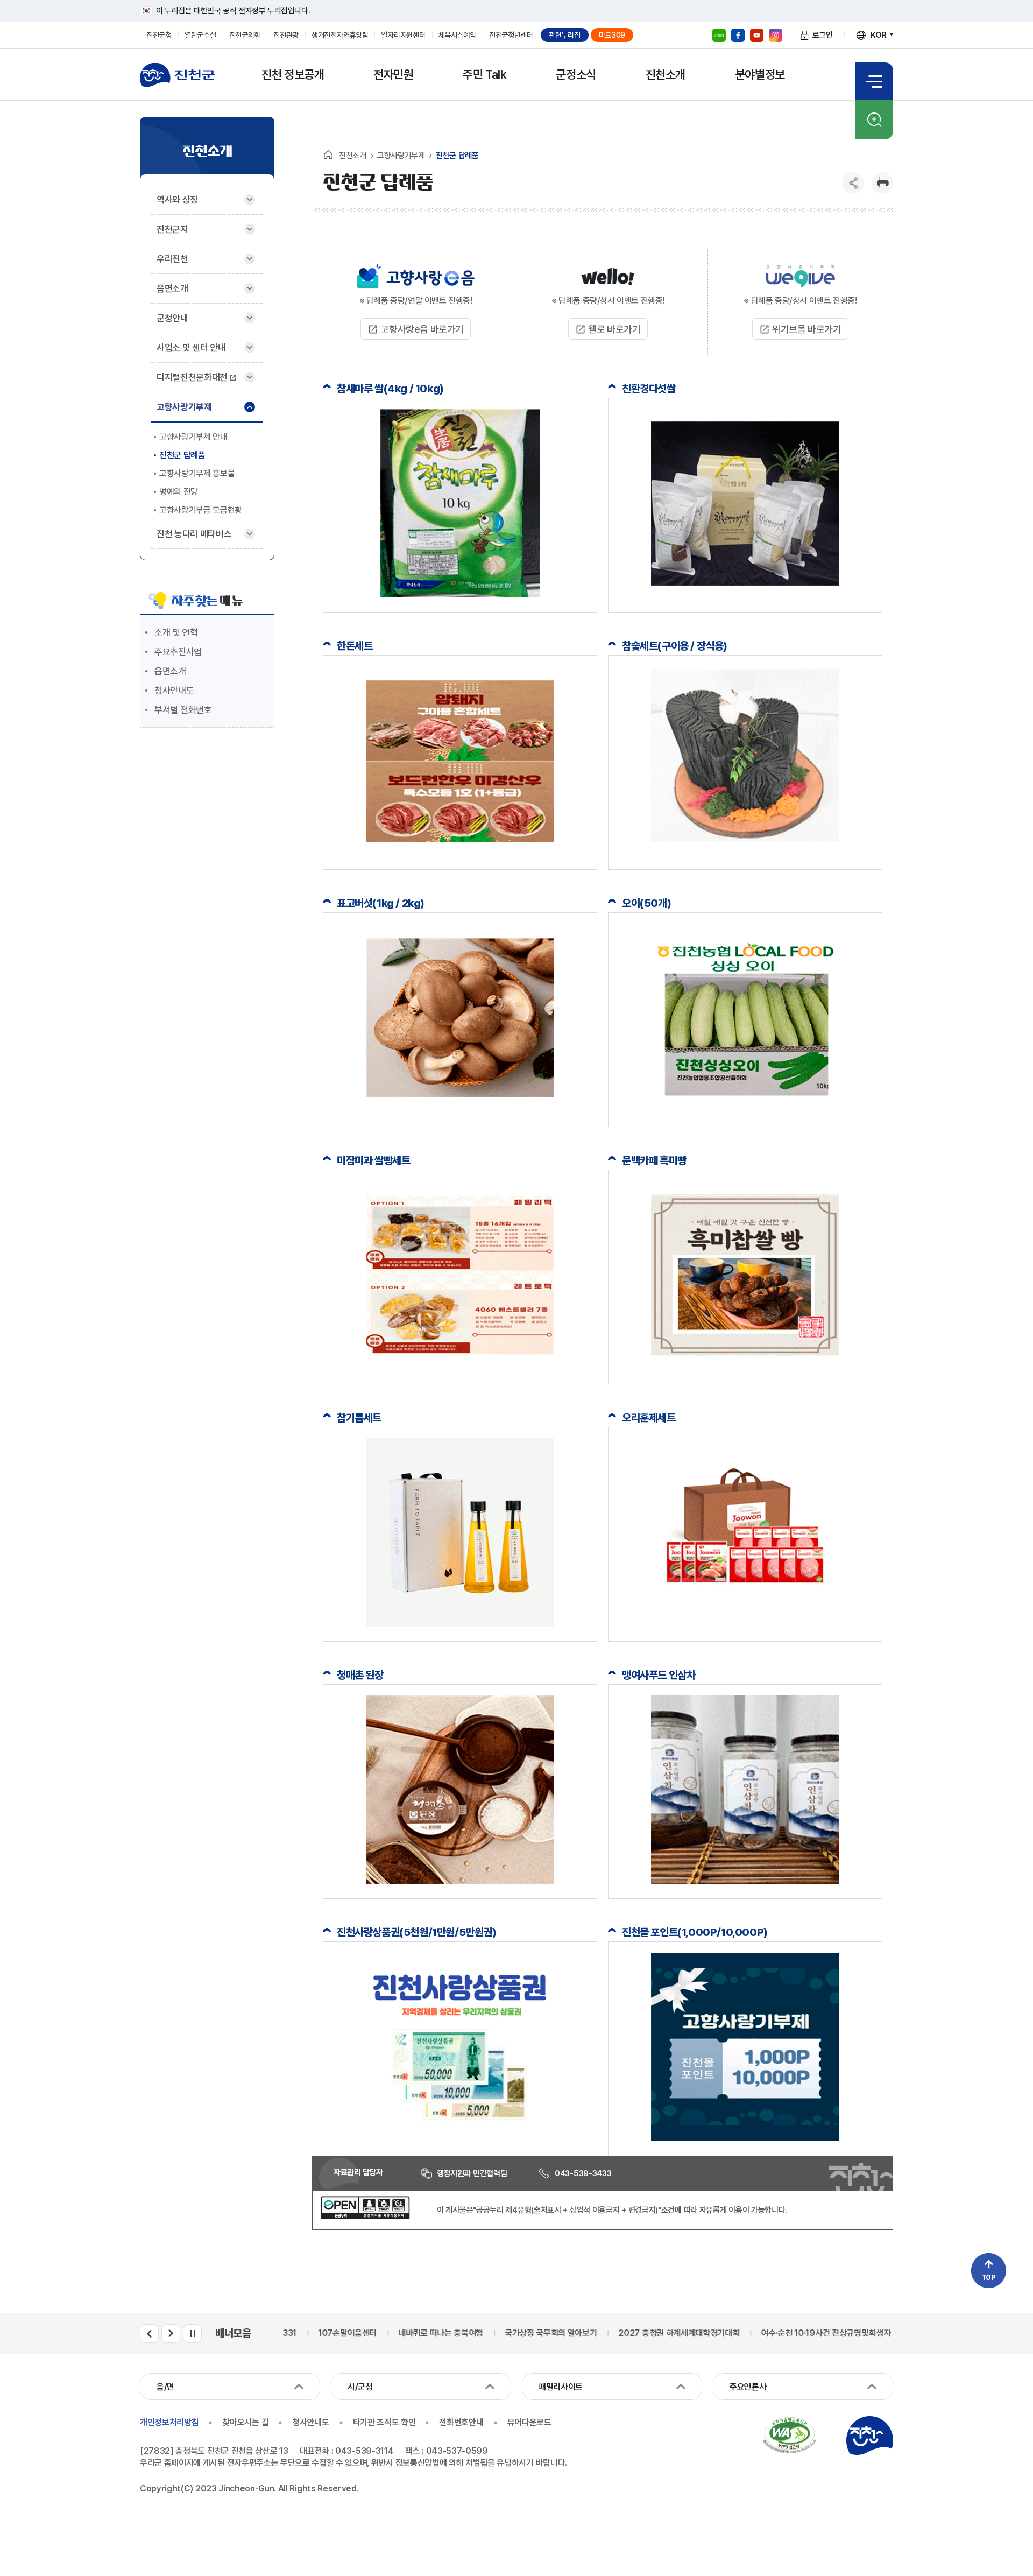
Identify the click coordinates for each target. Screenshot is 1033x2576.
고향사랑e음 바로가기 (422, 329)
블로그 (719, 35)
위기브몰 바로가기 (806, 329)
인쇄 (882, 183)
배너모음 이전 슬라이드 (149, 2334)
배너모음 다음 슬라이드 (171, 2334)
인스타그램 (776, 35)
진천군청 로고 (178, 75)
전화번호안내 (461, 2422)
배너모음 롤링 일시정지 (192, 2334)
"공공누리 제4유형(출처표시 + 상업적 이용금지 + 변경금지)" (567, 2210)
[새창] (365, 2216)
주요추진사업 (178, 652)
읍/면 (165, 2387)
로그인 (823, 35)
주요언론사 (748, 2387)
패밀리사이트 (561, 2387)
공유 (853, 183)
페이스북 (738, 35)
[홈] (328, 154)
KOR (879, 35)
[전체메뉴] (874, 81)
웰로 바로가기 (614, 329)
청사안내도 (174, 691)
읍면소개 (170, 671)
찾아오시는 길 (245, 2422)
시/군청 (360, 2387)
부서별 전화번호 (183, 710)
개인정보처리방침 (169, 2422)
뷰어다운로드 (529, 2422)
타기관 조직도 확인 (384, 2422)
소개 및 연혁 (176, 632)
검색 (874, 120)
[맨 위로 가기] (989, 2271)
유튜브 (757, 35)
